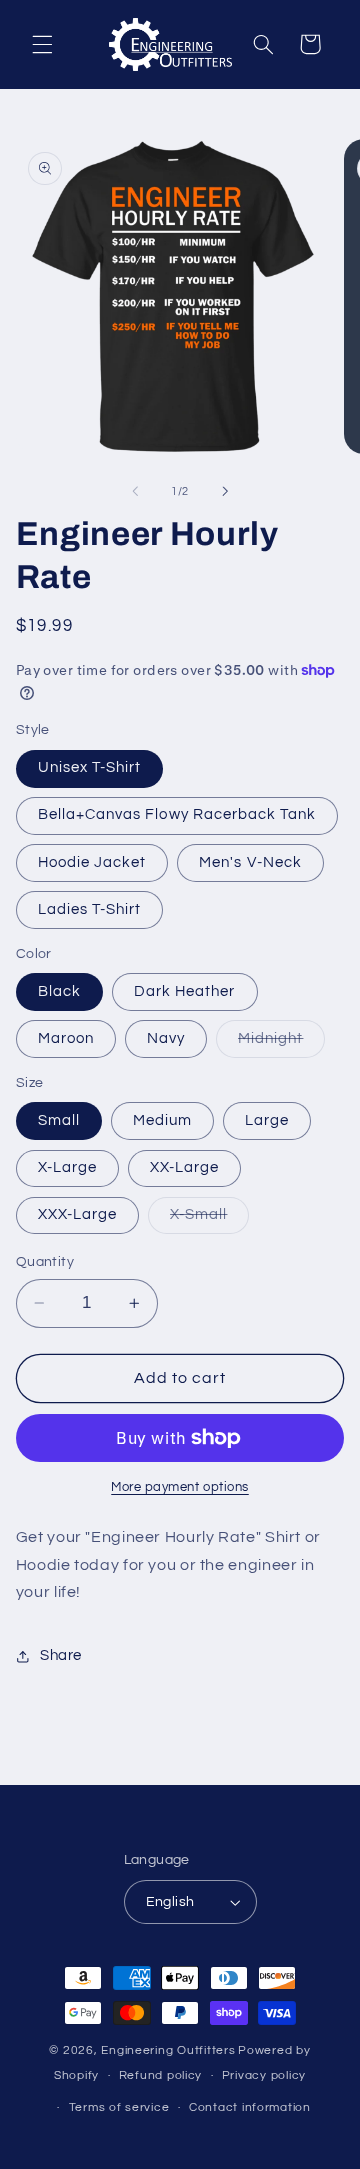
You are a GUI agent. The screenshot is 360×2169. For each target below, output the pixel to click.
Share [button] (61, 1655)
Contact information (250, 2107)
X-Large (67, 1167)
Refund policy (161, 2075)
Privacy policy (264, 2075)
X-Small (209, 1220)
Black (59, 991)
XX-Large (184, 1167)
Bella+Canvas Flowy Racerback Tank (177, 814)
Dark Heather (185, 991)
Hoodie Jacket (92, 862)
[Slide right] (225, 491)
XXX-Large (77, 1214)
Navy (166, 1038)
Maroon (66, 1038)
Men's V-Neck (250, 862)
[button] (42, 44)
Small (59, 1120)
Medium (162, 1120)
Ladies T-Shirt (90, 909)
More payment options (180, 1487)
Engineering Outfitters (168, 2050)
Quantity (45, 1262)
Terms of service (119, 2107)
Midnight (281, 1044)
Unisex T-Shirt (90, 767)
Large (267, 1120)
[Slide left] (135, 491)
